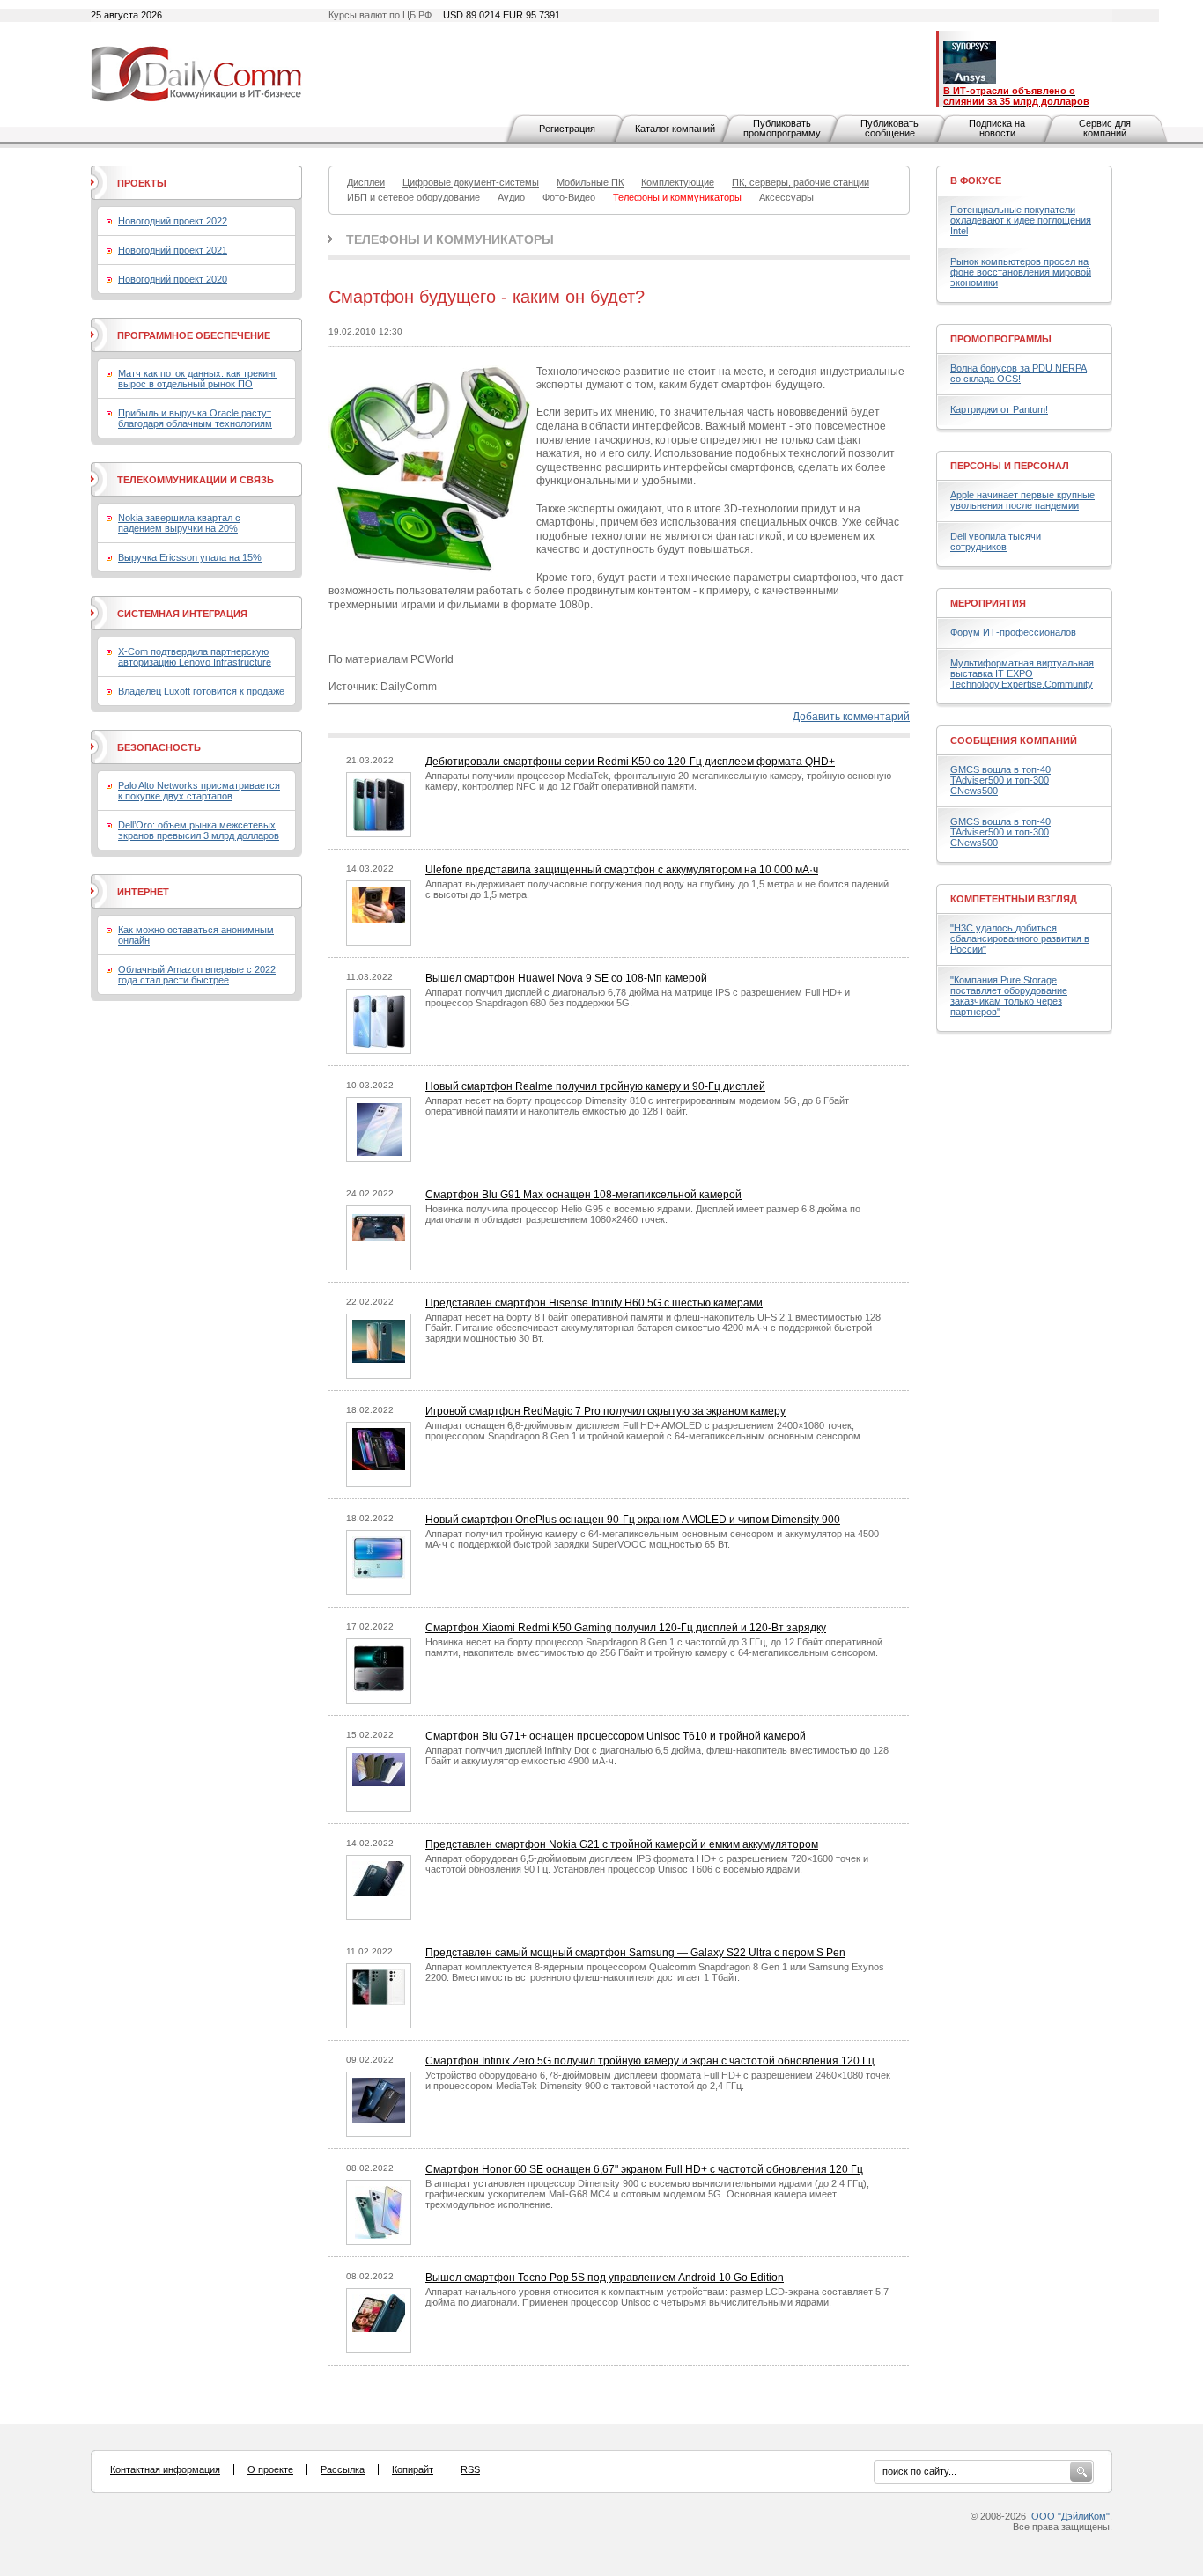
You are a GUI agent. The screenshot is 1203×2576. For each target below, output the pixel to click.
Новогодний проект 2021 (173, 250)
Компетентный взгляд (1014, 899)
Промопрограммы (1001, 339)
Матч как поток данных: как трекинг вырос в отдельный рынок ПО (197, 379)
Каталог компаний (675, 129)
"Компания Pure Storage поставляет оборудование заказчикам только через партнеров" (1009, 996)
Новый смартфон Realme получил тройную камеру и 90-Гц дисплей (595, 1086)
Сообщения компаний (1014, 740)
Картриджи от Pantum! (999, 409)
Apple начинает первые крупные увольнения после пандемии (1022, 500)
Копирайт (413, 2469)
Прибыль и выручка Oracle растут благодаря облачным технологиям (195, 418)
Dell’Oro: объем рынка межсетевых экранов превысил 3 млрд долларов (199, 830)
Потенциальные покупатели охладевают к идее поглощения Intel (1021, 220)
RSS (470, 2469)
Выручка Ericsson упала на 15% (190, 557)
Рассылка (343, 2469)
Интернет (143, 892)
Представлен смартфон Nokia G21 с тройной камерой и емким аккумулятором (622, 1844)
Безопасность (159, 747)
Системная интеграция (182, 614)
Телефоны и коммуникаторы (450, 239)
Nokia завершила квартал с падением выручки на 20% (179, 523)
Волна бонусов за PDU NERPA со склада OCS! (1018, 373)
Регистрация (567, 129)
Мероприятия (988, 603)
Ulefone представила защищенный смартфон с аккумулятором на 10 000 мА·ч (622, 870)
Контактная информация (165, 2469)
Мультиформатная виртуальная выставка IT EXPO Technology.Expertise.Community (1022, 673)
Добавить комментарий (851, 717)
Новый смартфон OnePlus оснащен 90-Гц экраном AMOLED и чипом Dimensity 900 (633, 1520)
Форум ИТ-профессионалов (1013, 632)
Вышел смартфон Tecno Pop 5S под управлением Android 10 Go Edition (605, 2278)
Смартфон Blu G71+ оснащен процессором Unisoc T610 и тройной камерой (616, 1736)
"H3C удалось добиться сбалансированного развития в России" (1020, 938)
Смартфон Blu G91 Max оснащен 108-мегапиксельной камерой (583, 1195)
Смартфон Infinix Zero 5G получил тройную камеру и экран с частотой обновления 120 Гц (650, 2061)
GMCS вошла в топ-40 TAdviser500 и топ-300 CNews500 (1000, 780)
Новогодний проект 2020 (173, 279)
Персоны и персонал (1010, 466)
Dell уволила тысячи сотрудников (996, 541)
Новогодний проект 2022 (173, 221)
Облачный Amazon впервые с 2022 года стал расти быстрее (197, 975)
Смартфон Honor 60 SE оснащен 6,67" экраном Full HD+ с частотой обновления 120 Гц (644, 2169)
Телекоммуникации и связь (196, 480)
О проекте (270, 2469)
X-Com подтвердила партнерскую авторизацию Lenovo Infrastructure (195, 657)
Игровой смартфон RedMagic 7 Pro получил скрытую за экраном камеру (605, 1411)
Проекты (142, 183)
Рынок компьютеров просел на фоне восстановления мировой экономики (1021, 272)
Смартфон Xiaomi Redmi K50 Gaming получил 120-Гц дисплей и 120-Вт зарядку (626, 1628)
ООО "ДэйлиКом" (1070, 2516)
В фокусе (976, 180)
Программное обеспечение (194, 335)
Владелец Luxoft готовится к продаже (201, 691)
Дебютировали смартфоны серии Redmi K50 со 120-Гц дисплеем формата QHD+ (630, 762)
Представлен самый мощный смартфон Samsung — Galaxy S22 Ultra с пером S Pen (635, 1953)
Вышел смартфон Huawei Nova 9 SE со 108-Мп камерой (566, 978)
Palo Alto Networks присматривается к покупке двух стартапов (199, 791)
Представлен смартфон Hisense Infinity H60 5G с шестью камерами (594, 1303)
